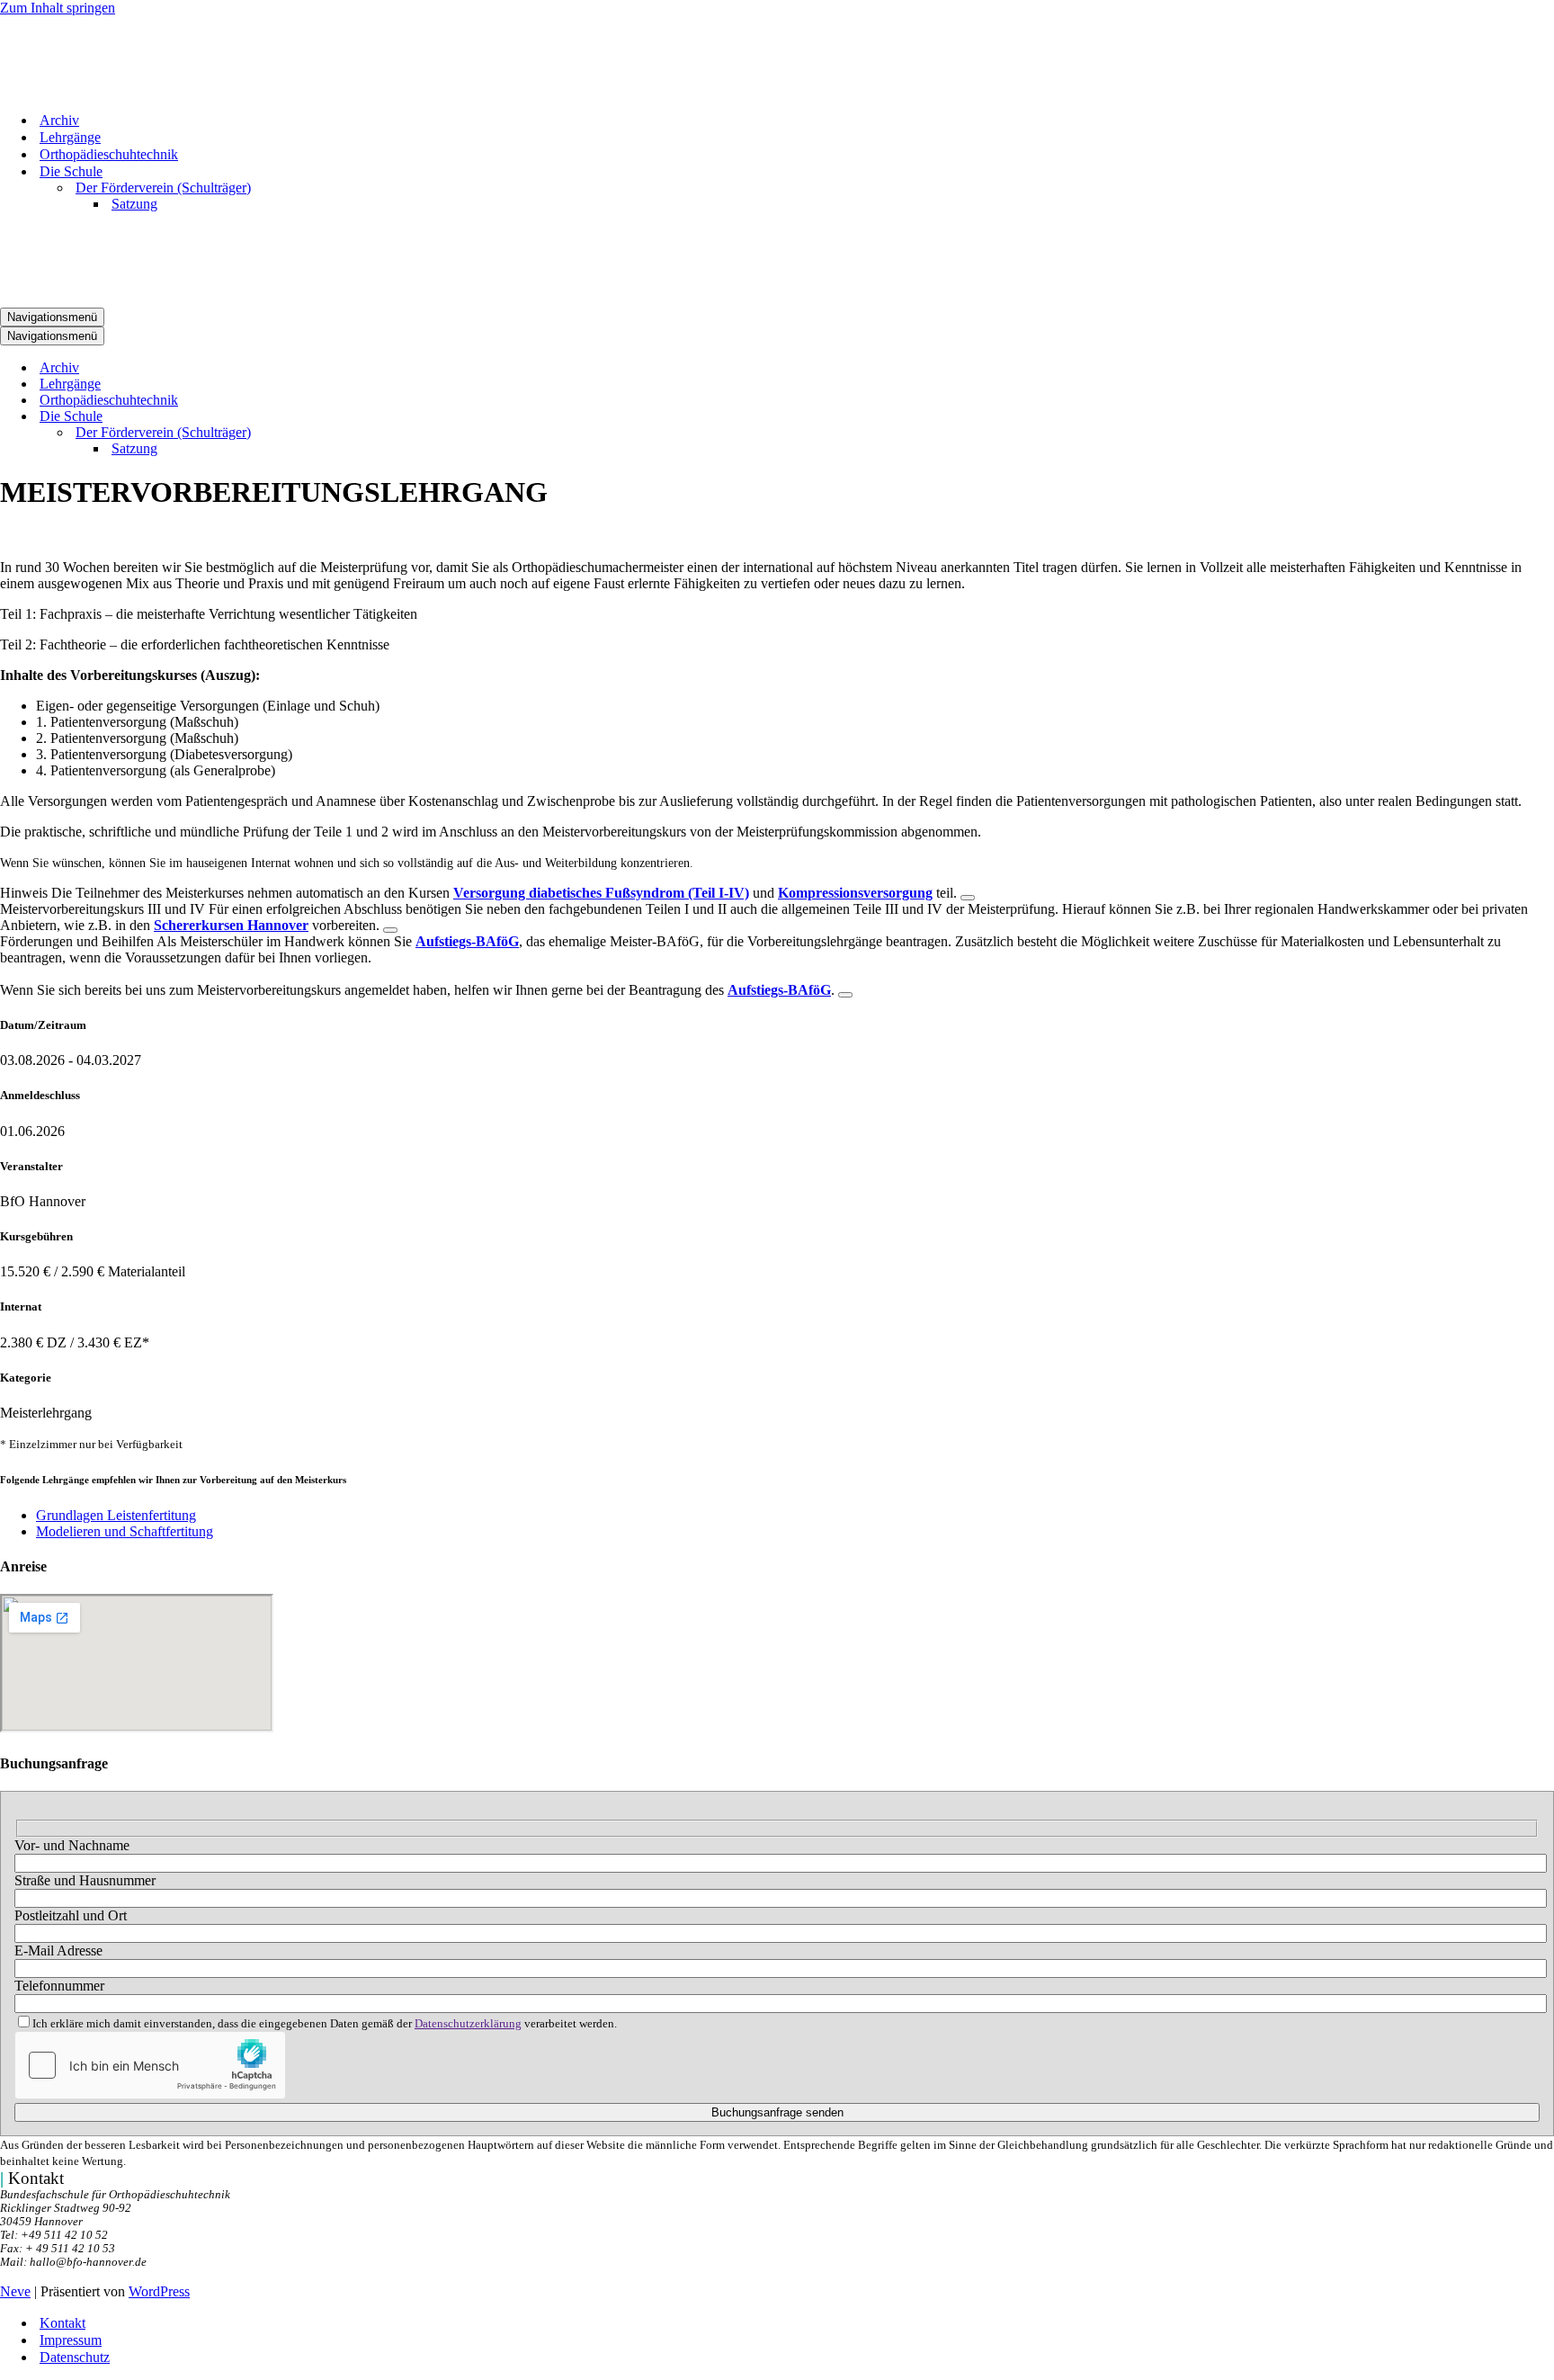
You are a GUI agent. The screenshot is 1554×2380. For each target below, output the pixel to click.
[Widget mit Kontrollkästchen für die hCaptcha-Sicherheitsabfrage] (150, 2065)
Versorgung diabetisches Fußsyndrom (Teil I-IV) (601, 893)
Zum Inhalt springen (58, 8)
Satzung (134, 204)
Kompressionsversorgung (855, 893)
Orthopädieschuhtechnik (109, 154)
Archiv (59, 120)
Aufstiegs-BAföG (467, 941)
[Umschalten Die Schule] (315, 417)
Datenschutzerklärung (468, 2024)
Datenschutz (75, 2357)
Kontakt (63, 2323)
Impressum (71, 2340)
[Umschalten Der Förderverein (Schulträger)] (315, 433)
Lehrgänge (70, 137)
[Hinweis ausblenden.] (968, 898)
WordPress (159, 2291)
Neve (15, 2291)
